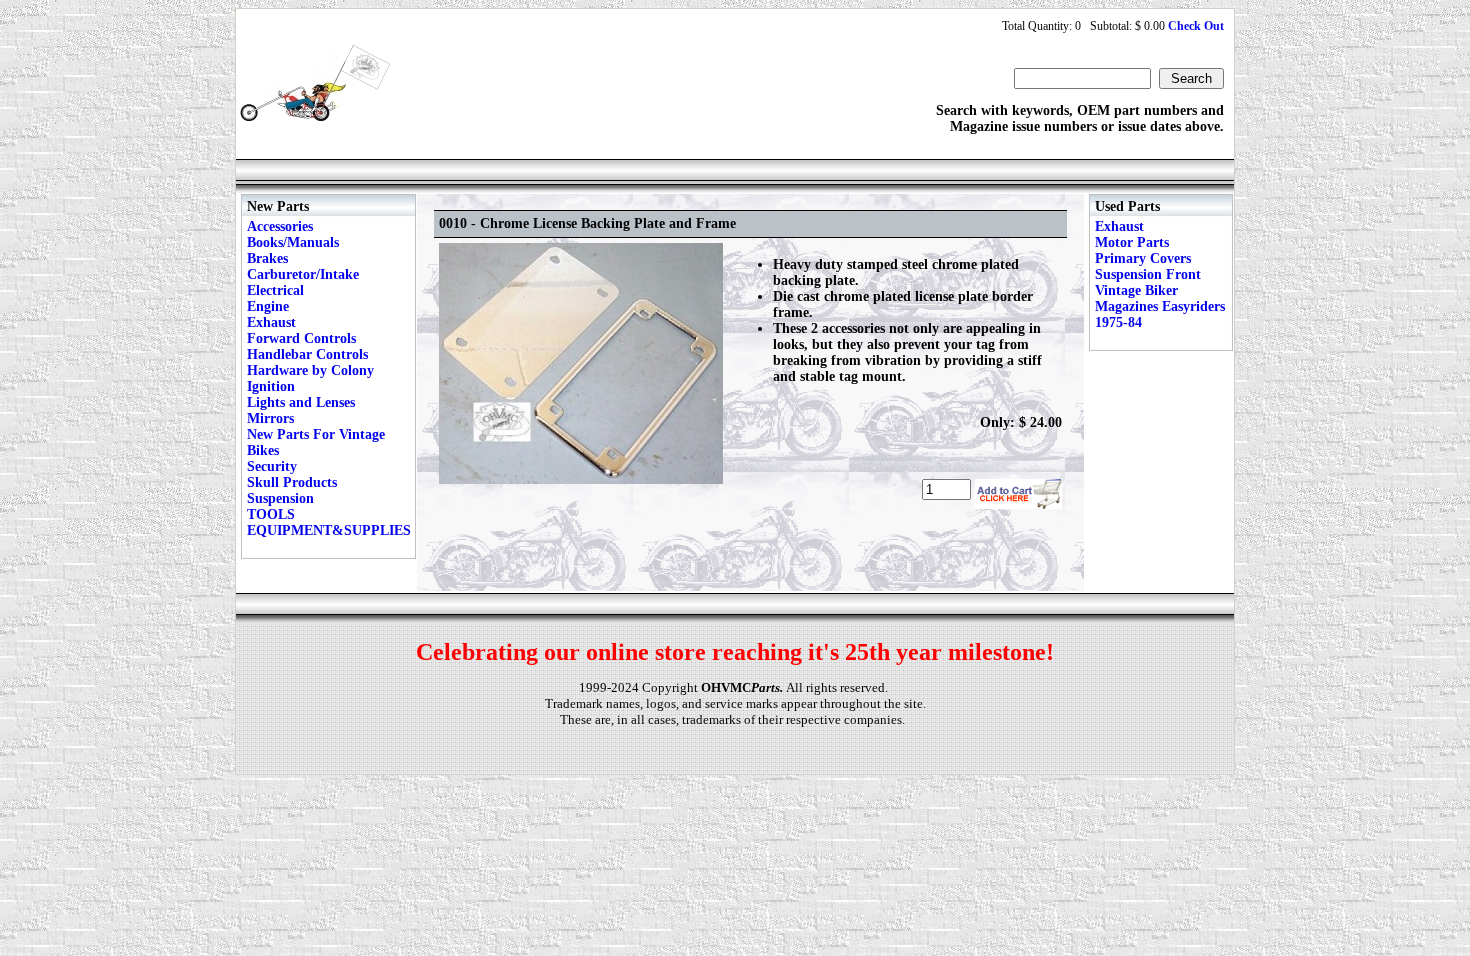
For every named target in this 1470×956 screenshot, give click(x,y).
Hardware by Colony (310, 370)
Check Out (1196, 26)
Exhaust (271, 322)
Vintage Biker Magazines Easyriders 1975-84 (1160, 306)
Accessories (280, 226)
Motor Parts (1132, 242)
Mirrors (270, 418)
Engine (268, 306)
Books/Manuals (293, 242)
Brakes (267, 258)
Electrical (275, 290)
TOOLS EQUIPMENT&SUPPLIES (329, 522)
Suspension (280, 498)
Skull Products (292, 482)
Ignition (271, 386)
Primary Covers (1143, 258)
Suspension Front (1148, 274)
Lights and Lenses (301, 402)
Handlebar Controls (307, 354)
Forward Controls (301, 338)
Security (272, 466)
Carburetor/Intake (303, 274)
